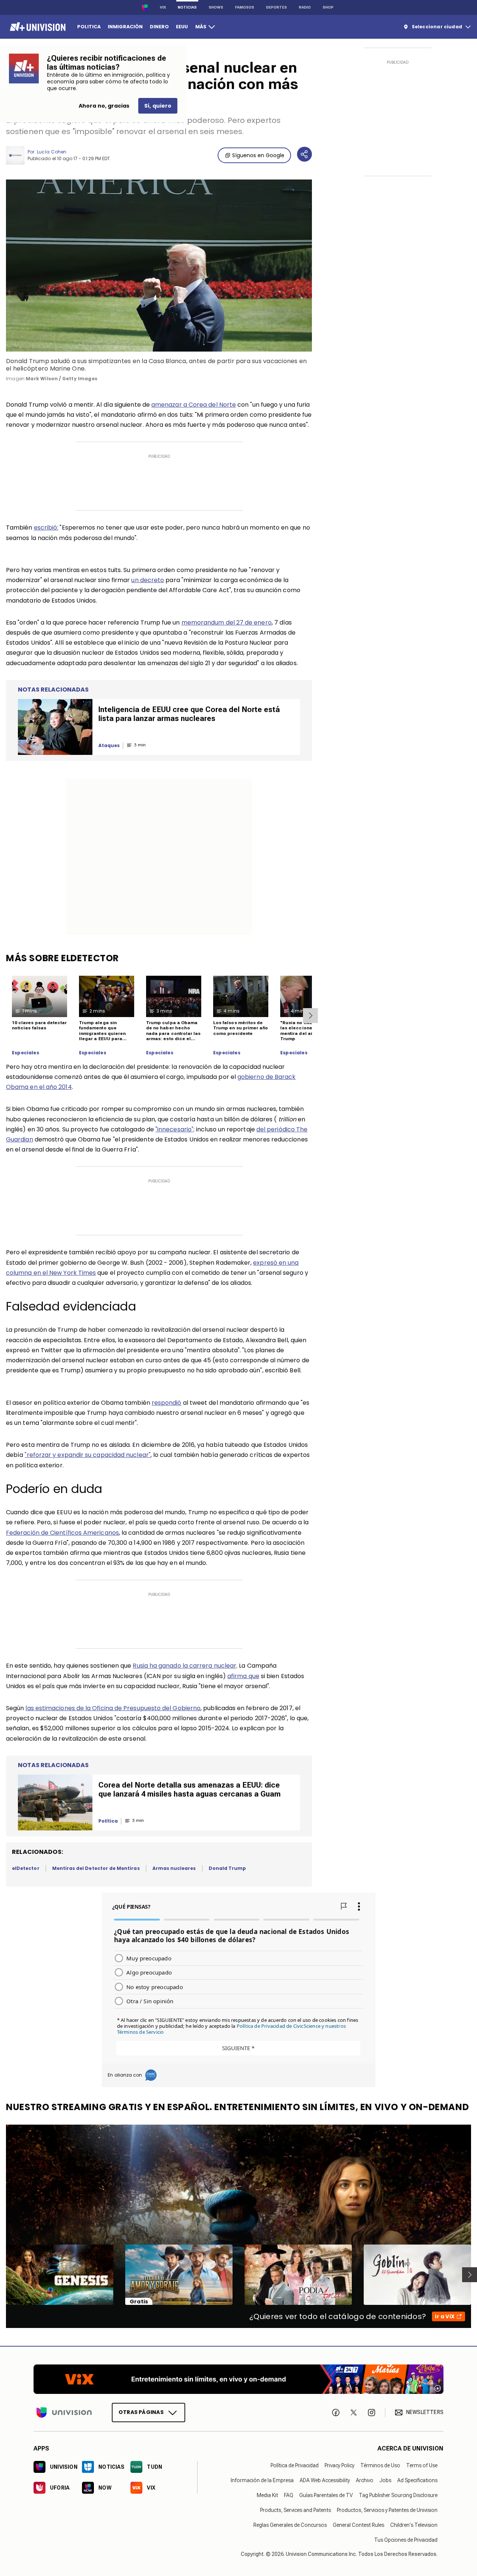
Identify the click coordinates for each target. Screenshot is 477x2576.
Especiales (26, 1053)
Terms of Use (422, 2465)
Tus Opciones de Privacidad (406, 2540)
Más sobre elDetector (62, 958)
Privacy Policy (339, 2465)
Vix (163, 7)
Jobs (385, 2480)
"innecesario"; (175, 1129)
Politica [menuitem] (89, 27)
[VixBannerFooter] (238, 2379)
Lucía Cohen (52, 152)
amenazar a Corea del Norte (194, 405)
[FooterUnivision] (64, 2412)
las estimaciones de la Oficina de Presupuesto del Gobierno (113, 1708)
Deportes (277, 7)
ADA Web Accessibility (325, 2480)
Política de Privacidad (295, 2465)
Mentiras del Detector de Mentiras (96, 1868)
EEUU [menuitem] (182, 27)
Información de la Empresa (262, 2480)
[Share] (304, 154)
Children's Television (414, 2525)
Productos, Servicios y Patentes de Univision (387, 2510)
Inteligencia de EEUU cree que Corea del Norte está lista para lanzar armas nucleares (189, 714)
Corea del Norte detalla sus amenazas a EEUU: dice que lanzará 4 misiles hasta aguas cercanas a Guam (189, 1789)
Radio (305, 7)
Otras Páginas (141, 2412)
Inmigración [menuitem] (125, 27)
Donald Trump (228, 1868)
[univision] (37, 27)
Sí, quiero (158, 106)
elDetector (26, 1868)
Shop (328, 7)
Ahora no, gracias (104, 106)
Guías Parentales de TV (326, 2495)
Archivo (365, 2480)
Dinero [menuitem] (159, 27)
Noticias (187, 7)
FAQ (289, 2495)
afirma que (243, 1676)
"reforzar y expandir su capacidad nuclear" (87, 1455)
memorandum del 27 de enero (227, 622)
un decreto (148, 580)
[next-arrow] (310, 1016)
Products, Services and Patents (296, 2510)
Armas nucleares (174, 1868)
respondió (167, 1403)
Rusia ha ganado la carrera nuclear (184, 1666)
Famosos (245, 7)
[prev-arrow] (1, 2275)
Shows (216, 7)
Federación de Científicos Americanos (62, 1533)
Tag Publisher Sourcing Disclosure (398, 2495)
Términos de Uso (380, 2465)
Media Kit (267, 2495)
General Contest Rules (358, 2525)
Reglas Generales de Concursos (290, 2525)
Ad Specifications (417, 2480)
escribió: (46, 528)
